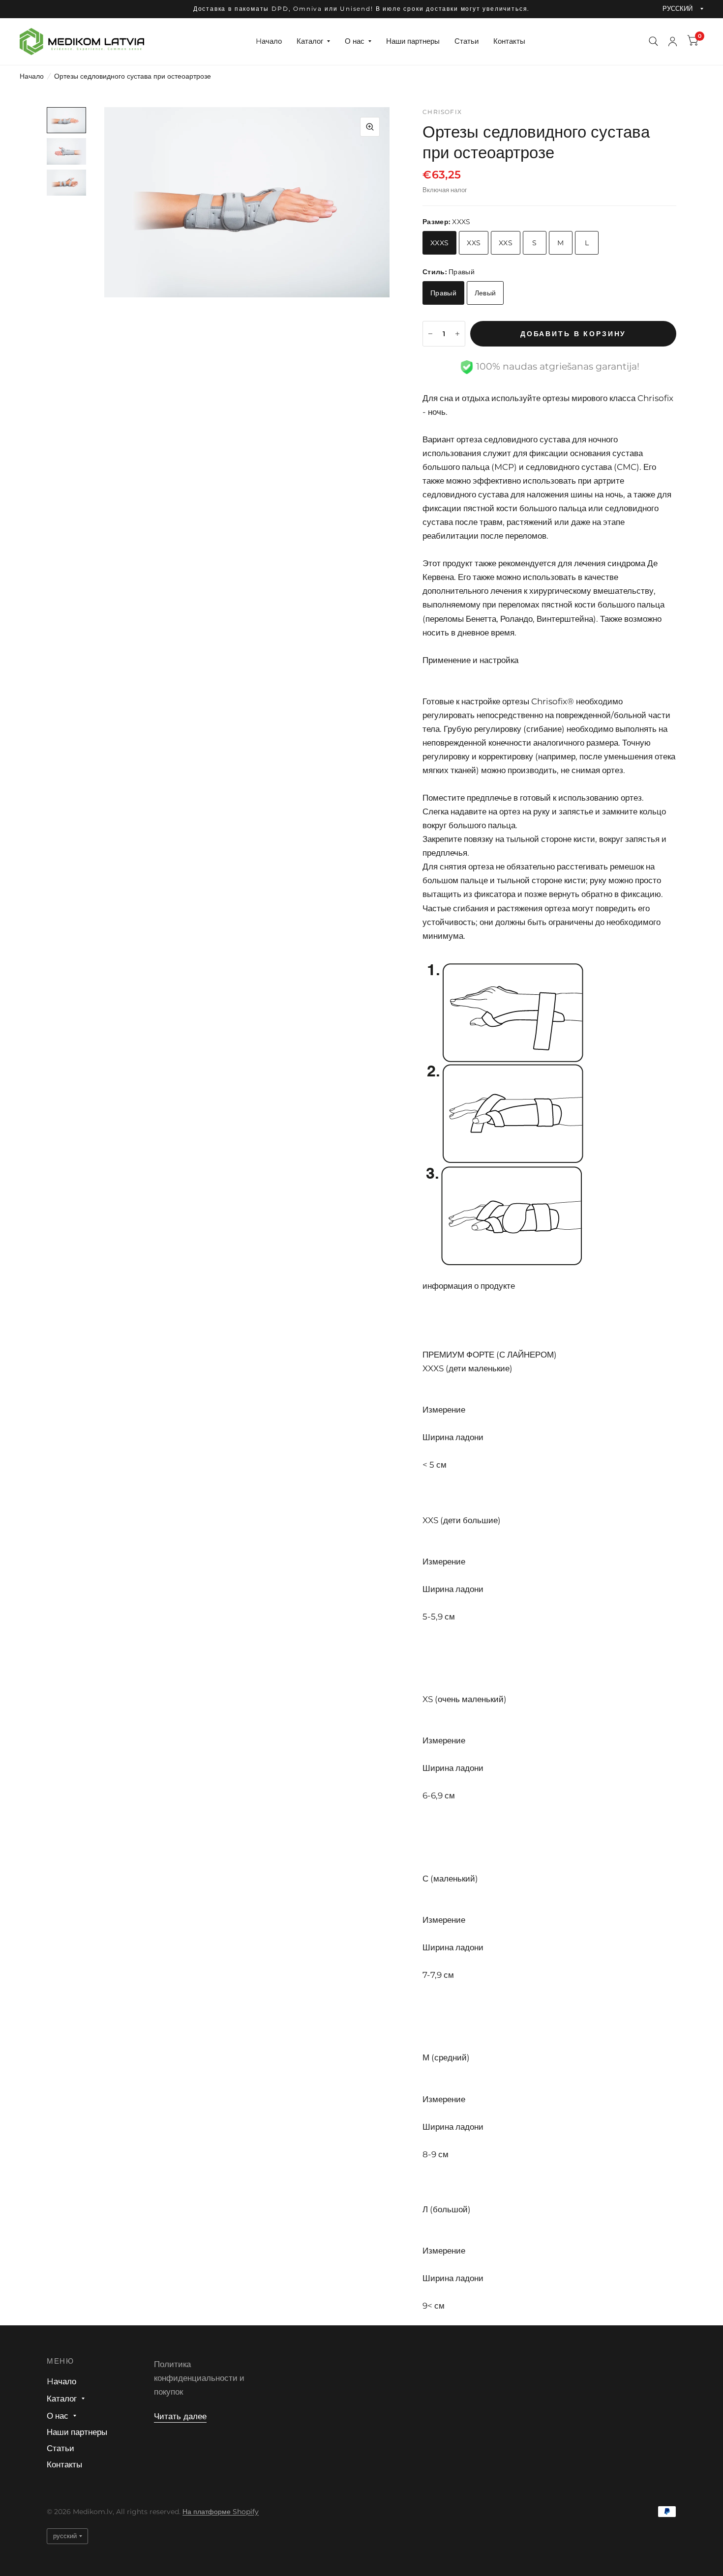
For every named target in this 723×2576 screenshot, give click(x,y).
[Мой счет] (673, 42)
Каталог (310, 41)
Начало (32, 76)
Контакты (509, 41)
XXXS (439, 243)
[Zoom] (370, 127)
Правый (443, 293)
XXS (474, 243)
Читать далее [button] (180, 2416)
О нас (355, 41)
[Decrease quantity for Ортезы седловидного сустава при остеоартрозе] (430, 334)
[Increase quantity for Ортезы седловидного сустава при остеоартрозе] (457, 334)
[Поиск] (653, 42)
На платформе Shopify (221, 2512)
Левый (485, 293)
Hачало (269, 41)
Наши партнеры (413, 41)
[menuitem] (269, 41)
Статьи (467, 41)
